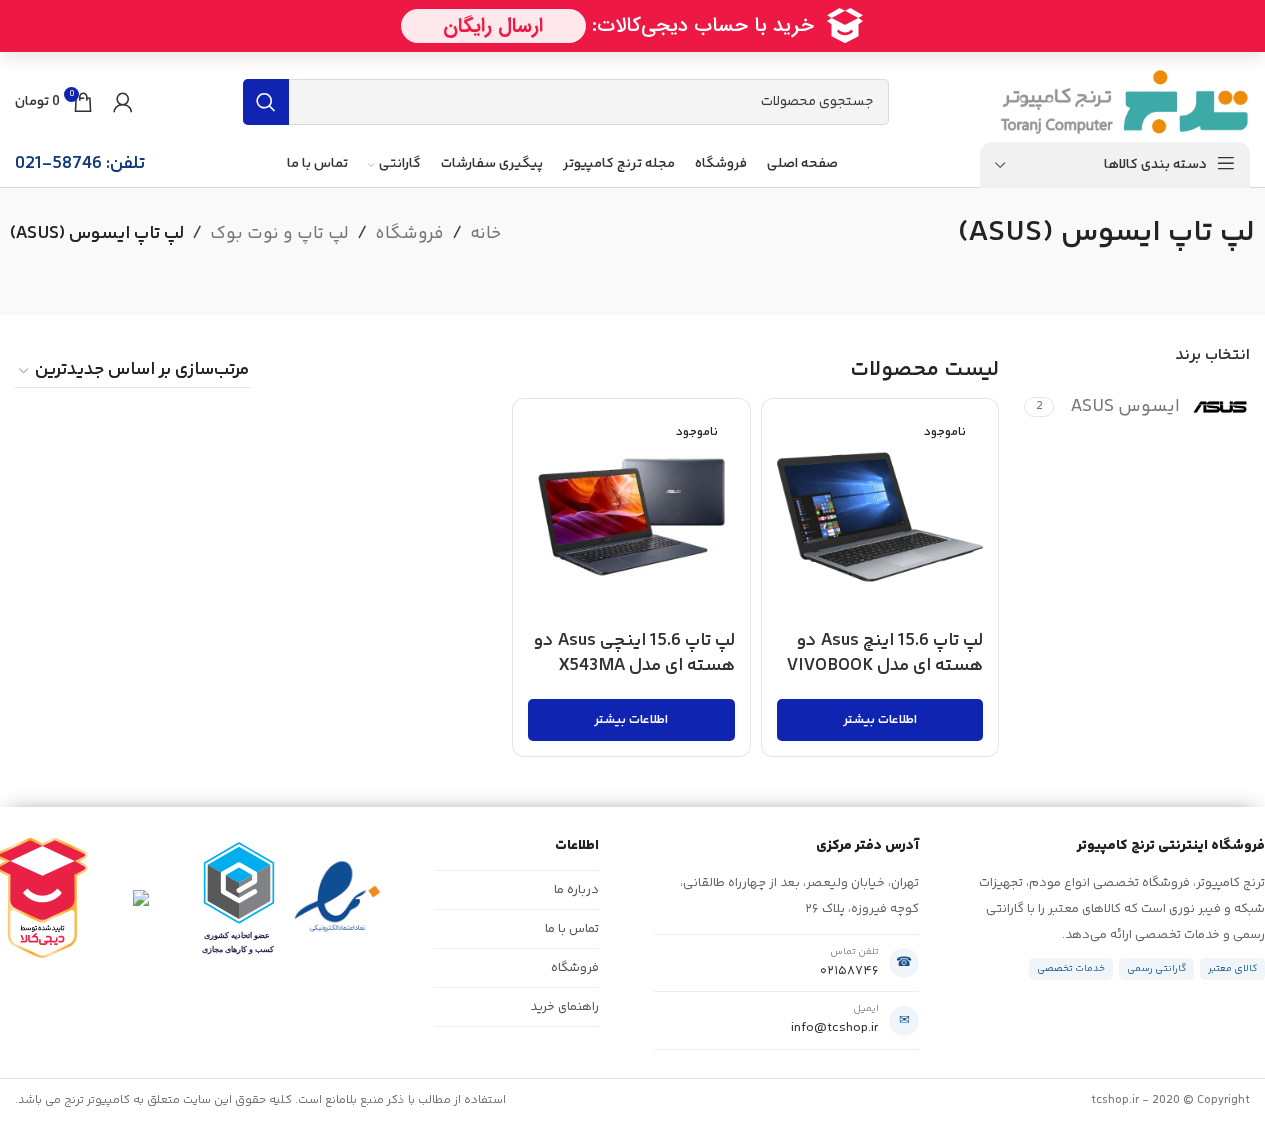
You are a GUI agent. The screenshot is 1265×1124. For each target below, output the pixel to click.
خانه (485, 234)
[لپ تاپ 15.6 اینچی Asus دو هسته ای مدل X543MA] (631, 517)
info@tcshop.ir (835, 1028)
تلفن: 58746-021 (80, 164)
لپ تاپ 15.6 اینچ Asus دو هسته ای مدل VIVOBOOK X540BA (885, 666)
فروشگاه (409, 234)
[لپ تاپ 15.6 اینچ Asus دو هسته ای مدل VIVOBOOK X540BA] (880, 517)
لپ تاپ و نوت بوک (279, 234)
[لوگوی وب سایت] (1124, 102)
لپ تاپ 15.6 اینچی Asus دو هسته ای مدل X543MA (634, 653)
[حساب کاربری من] (123, 102)
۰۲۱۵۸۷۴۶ (849, 971)
